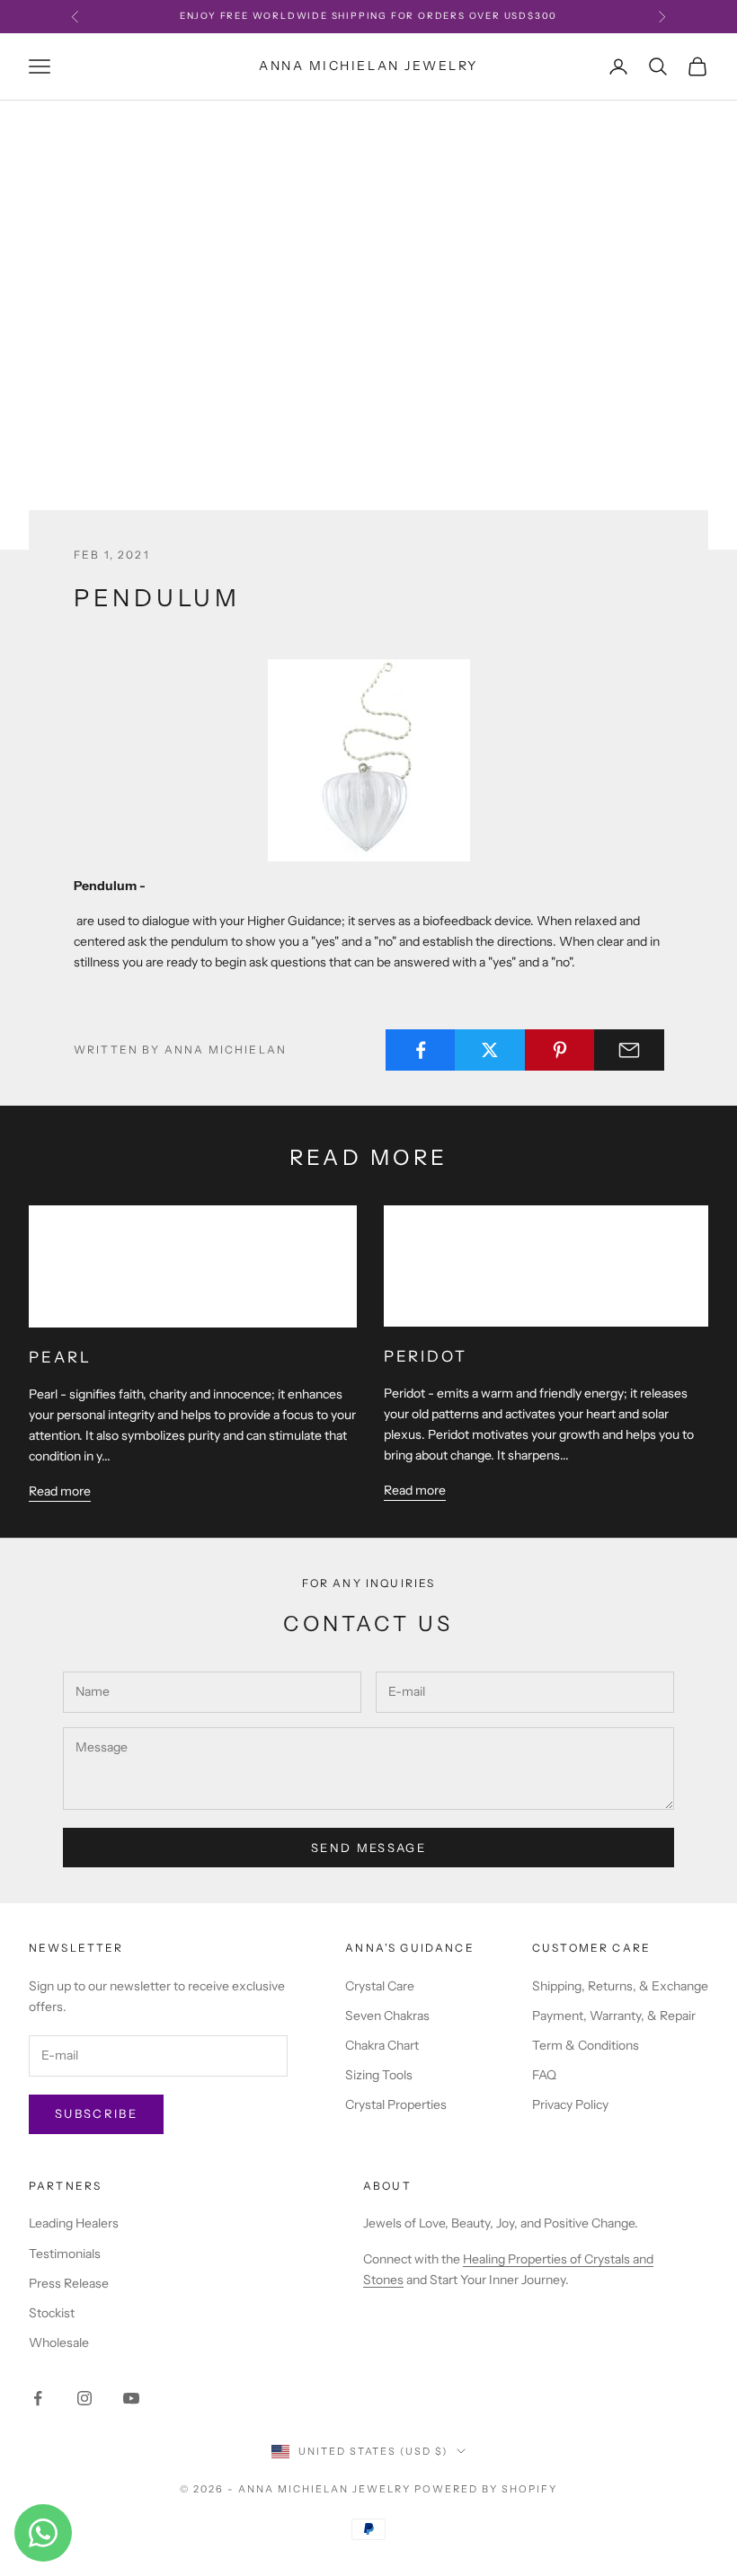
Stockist (52, 2313)
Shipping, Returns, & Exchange (620, 1986)
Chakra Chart (382, 2045)
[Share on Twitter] (490, 1050)
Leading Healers (74, 2223)
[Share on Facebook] (421, 1050)
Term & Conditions (586, 2045)
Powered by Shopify (486, 2489)
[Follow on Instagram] (84, 2398)
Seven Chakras (387, 2016)
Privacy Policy (570, 2104)
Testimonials (65, 2254)
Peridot (426, 1356)
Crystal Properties (396, 2104)
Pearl (60, 1357)
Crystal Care (380, 1986)
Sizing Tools (379, 2075)
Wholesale (59, 2342)
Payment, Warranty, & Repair (614, 2016)
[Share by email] (629, 1050)
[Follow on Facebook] (38, 2398)
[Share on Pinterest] (560, 1050)
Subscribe (96, 2113)
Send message (368, 1848)
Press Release (69, 2283)
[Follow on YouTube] (131, 2398)
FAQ (544, 2075)
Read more (60, 1491)
